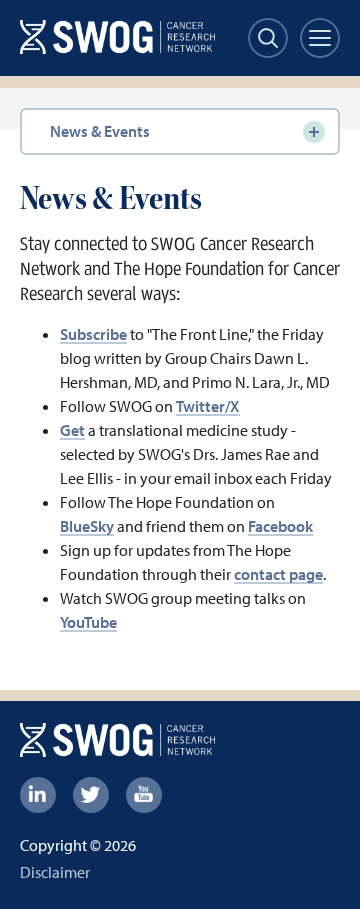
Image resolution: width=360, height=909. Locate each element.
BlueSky (87, 526)
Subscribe (93, 334)
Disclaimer (55, 872)
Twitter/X (208, 406)
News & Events (100, 131)
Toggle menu (320, 38)
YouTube (88, 622)
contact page (278, 574)
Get (72, 430)
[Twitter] (91, 795)
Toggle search (268, 38)
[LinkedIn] (38, 795)
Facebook (280, 526)
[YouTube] (144, 795)
